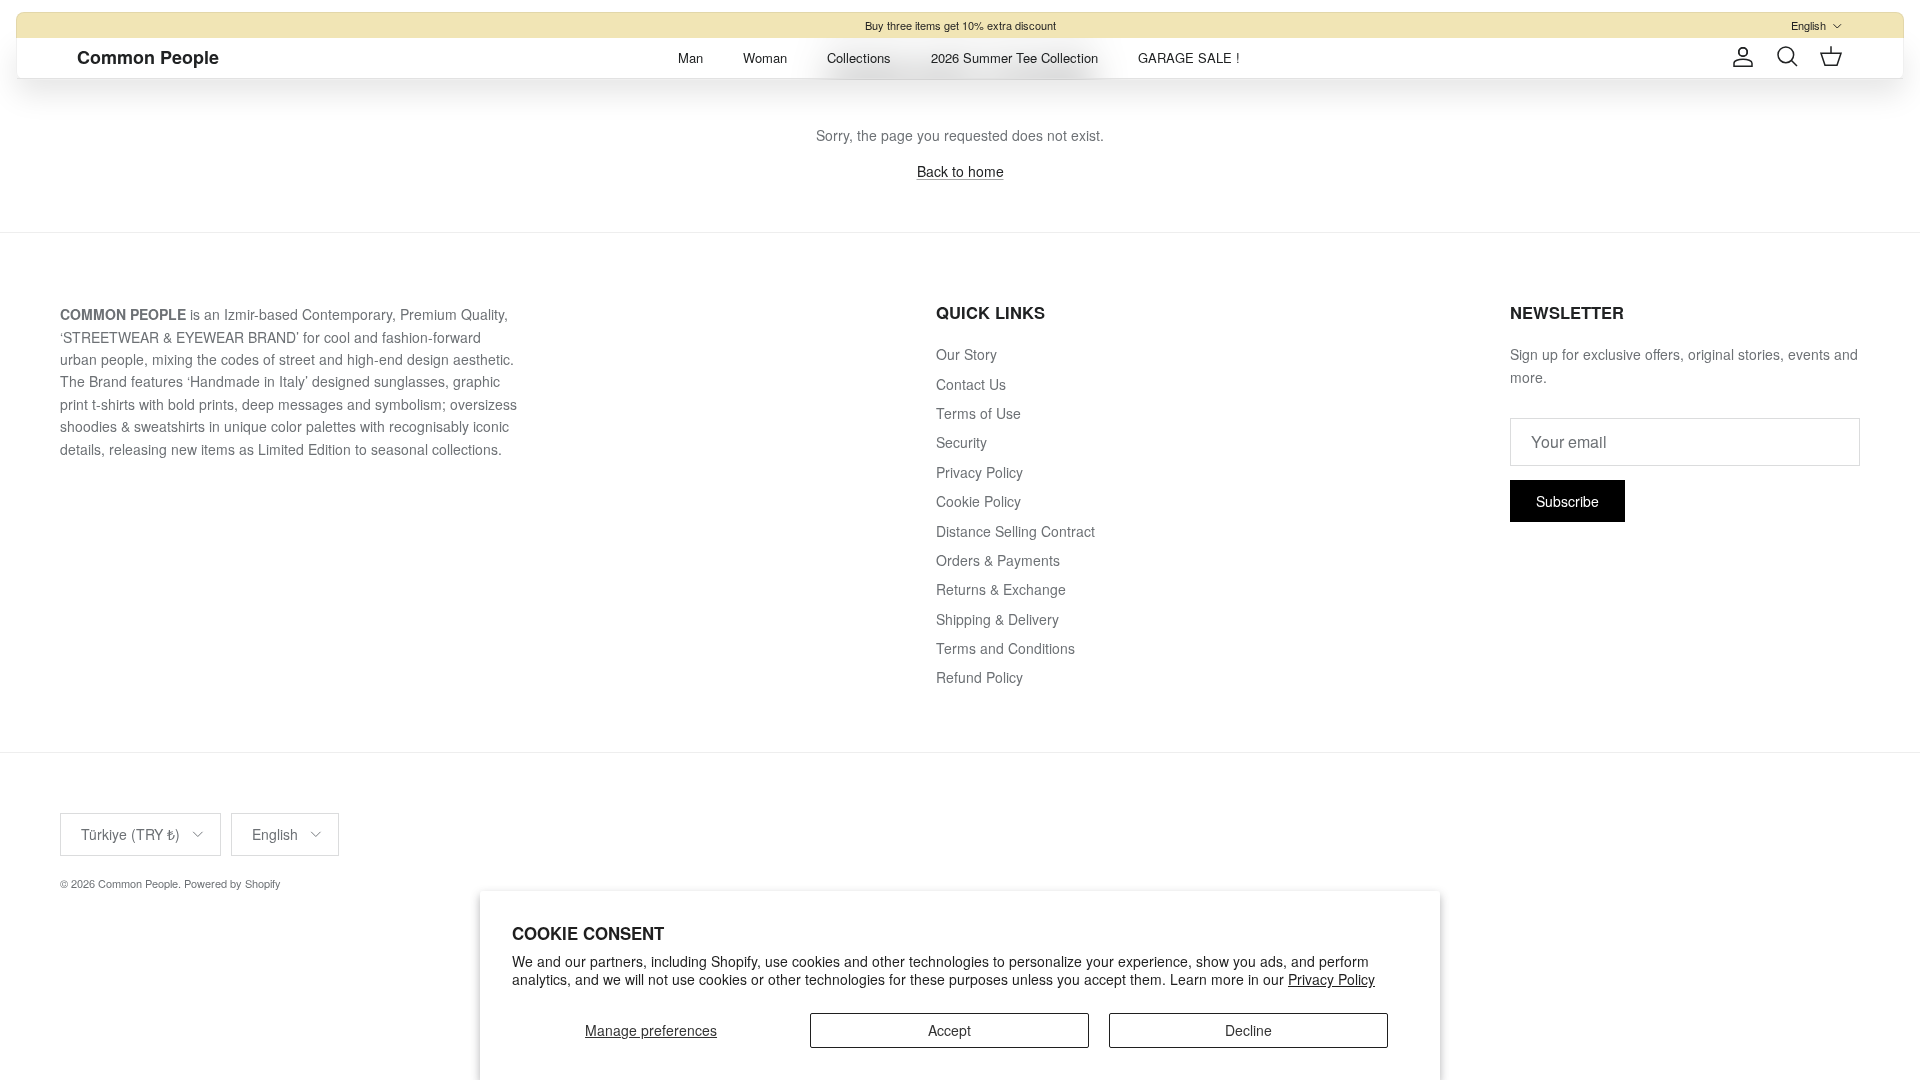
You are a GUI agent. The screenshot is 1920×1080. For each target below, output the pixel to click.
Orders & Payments (998, 560)
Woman (765, 57)
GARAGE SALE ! (1189, 57)
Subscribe (1567, 501)
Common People (138, 883)
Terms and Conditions (1005, 648)
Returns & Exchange (1001, 589)
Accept (949, 1030)
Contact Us (971, 384)
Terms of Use (978, 413)
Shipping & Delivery (997, 619)
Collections (859, 57)
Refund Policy (979, 677)
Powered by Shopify (232, 883)
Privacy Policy (1331, 979)
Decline (1248, 1030)
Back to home (960, 171)
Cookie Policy (978, 501)
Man (690, 57)
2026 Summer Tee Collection (1014, 57)
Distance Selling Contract (1015, 531)
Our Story (966, 354)
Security (961, 442)
